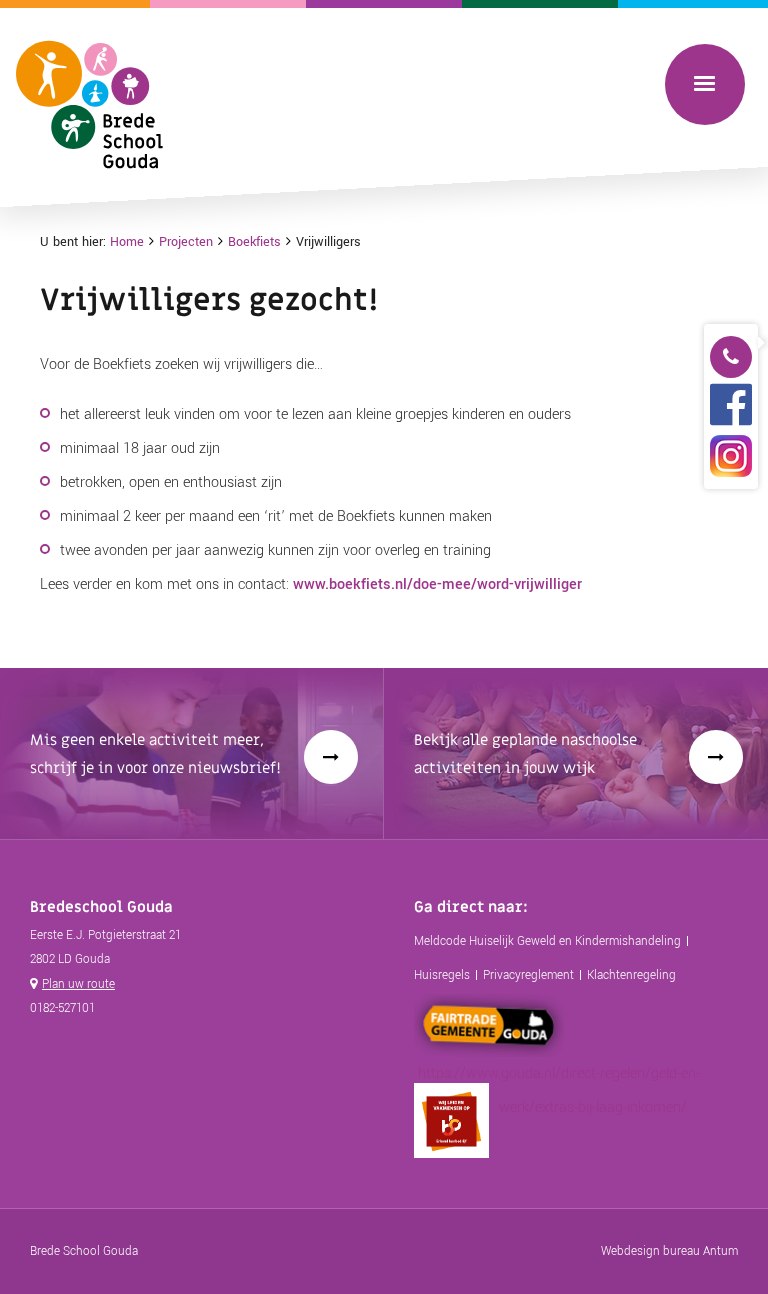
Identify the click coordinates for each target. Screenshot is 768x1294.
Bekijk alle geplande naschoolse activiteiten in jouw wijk (525, 754)
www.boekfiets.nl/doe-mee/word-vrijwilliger (437, 584)
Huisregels (442, 975)
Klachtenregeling (631, 975)
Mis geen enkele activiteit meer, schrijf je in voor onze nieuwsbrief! (155, 754)
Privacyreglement (528, 975)
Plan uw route (78, 984)
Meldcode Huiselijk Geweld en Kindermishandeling (547, 941)
